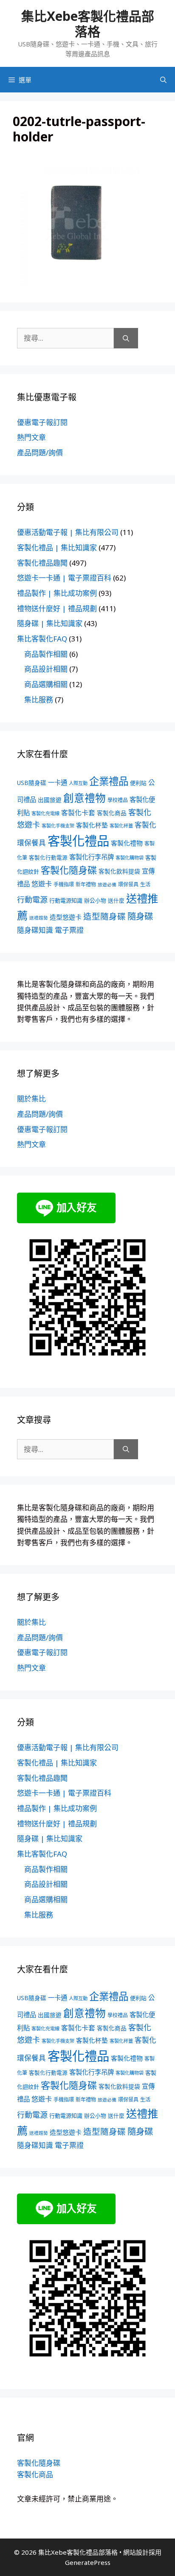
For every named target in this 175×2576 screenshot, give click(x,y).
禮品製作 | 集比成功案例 (57, 593)
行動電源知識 (66, 900)
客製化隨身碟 (69, 870)
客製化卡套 (78, 813)
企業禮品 (109, 781)
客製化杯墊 (92, 825)
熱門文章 (31, 437)
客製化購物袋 (130, 858)
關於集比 (31, 1099)
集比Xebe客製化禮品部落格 (88, 24)
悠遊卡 (42, 884)
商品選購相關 (46, 684)
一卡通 (58, 783)
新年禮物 (86, 884)
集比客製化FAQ (42, 639)
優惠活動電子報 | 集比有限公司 (68, 532)
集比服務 (39, 700)
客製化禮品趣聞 (42, 563)
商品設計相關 (46, 669)
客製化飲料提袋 (119, 871)
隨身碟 (140, 916)
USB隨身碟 (32, 783)
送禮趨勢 (39, 918)
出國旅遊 (50, 800)
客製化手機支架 (58, 826)
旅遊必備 (107, 885)
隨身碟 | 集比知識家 (50, 623)
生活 (145, 884)
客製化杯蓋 (121, 826)
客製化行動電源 (48, 857)
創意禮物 (85, 798)
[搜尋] (126, 338)
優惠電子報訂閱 (42, 422)
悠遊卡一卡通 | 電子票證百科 (64, 578)
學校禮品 (118, 800)
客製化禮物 (127, 843)
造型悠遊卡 (66, 917)
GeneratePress (88, 2562)
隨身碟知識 (35, 930)
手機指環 (64, 884)
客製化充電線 (45, 813)
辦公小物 (95, 900)
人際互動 (78, 783)
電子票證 (69, 930)
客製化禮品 (78, 841)
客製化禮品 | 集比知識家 (57, 548)
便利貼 (138, 783)
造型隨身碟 (104, 916)
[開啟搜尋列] (163, 80)
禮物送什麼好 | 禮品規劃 (57, 608)
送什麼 (116, 900)
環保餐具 (128, 884)
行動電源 (32, 900)
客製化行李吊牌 (92, 857)
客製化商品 (112, 813)
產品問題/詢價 (40, 453)
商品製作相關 (46, 654)
